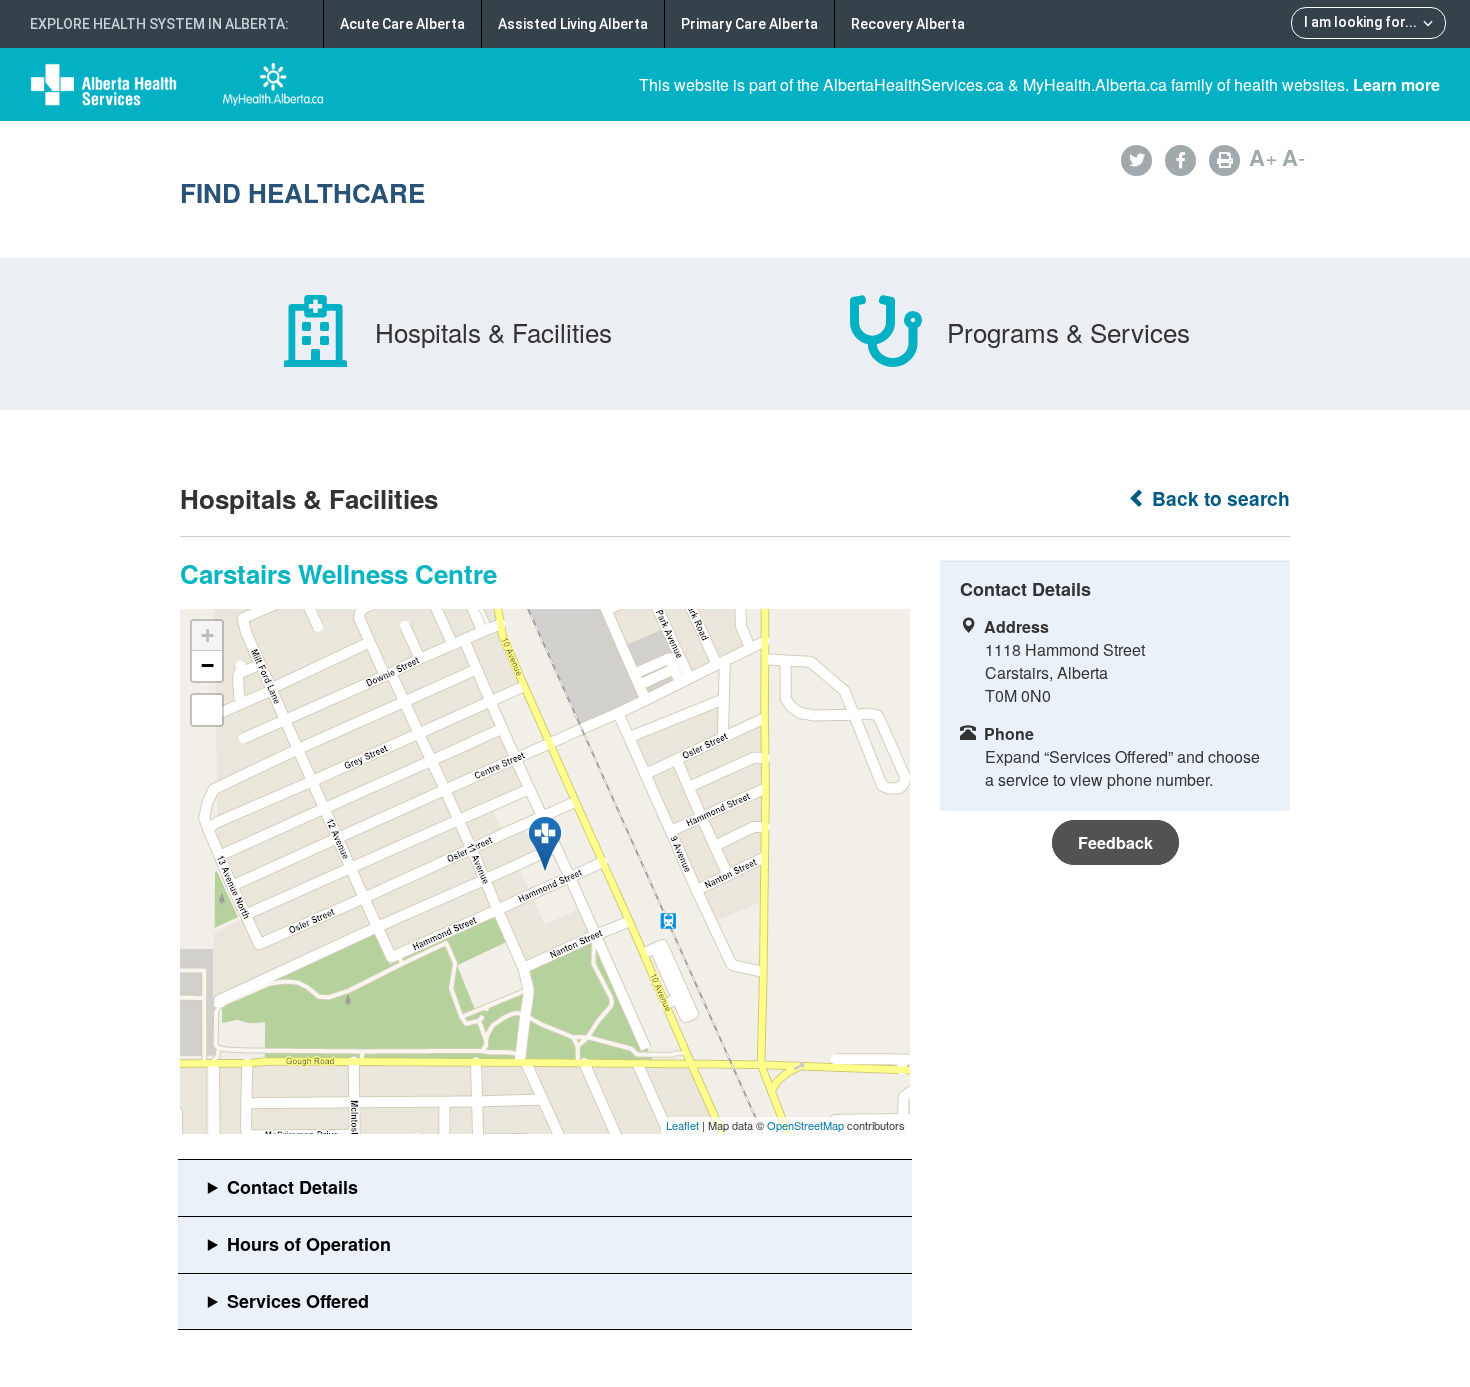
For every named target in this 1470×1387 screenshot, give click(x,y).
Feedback (1115, 842)
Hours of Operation (309, 1244)
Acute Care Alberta (402, 24)
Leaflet (682, 1125)
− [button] (207, 665)
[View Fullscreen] (207, 710)
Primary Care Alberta (749, 24)
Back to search (1218, 498)
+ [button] (207, 635)
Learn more (1396, 84)
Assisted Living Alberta (573, 24)
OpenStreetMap (805, 1125)
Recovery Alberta (908, 24)
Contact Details (292, 1187)
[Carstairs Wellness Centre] (545, 844)
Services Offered (298, 1301)
